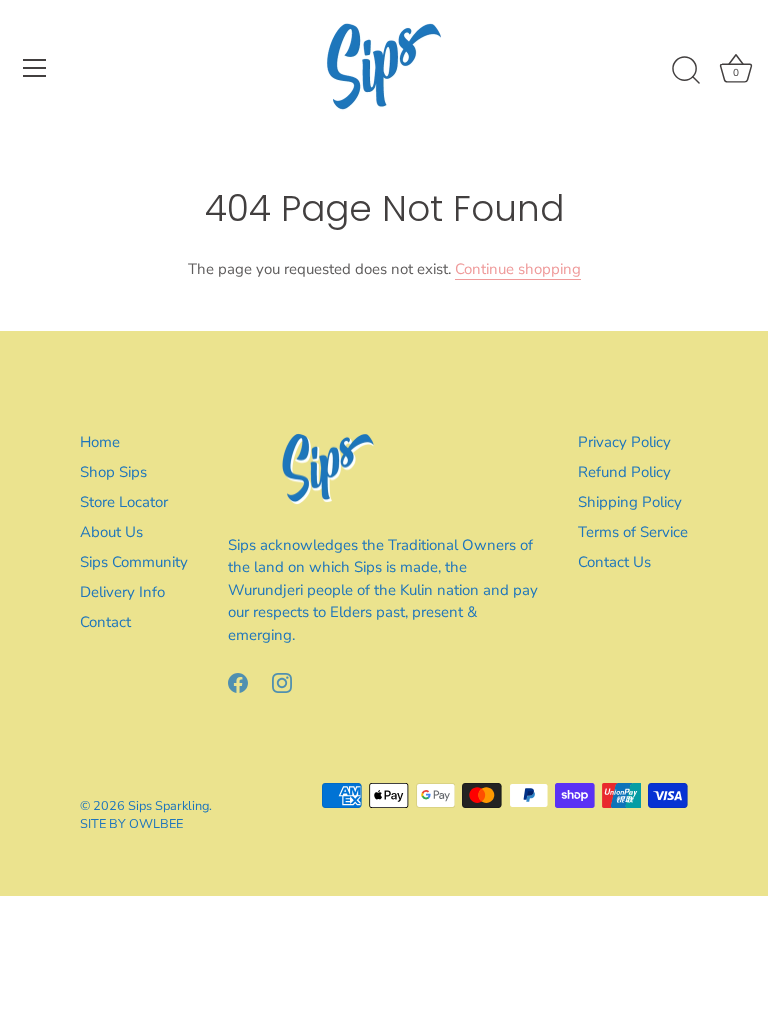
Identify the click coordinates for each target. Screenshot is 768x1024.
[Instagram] (282, 681)
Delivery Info (122, 592)
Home (100, 442)
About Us (111, 532)
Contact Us (614, 562)
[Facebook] (238, 681)
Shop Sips (113, 472)
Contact (105, 622)
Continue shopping (518, 269)
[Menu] (35, 68)
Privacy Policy (624, 442)
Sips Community (134, 562)
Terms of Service (633, 532)
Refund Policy (624, 472)
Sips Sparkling (168, 806)
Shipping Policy (630, 502)
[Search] (686, 71)
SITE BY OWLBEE (131, 824)
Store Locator (124, 502)
